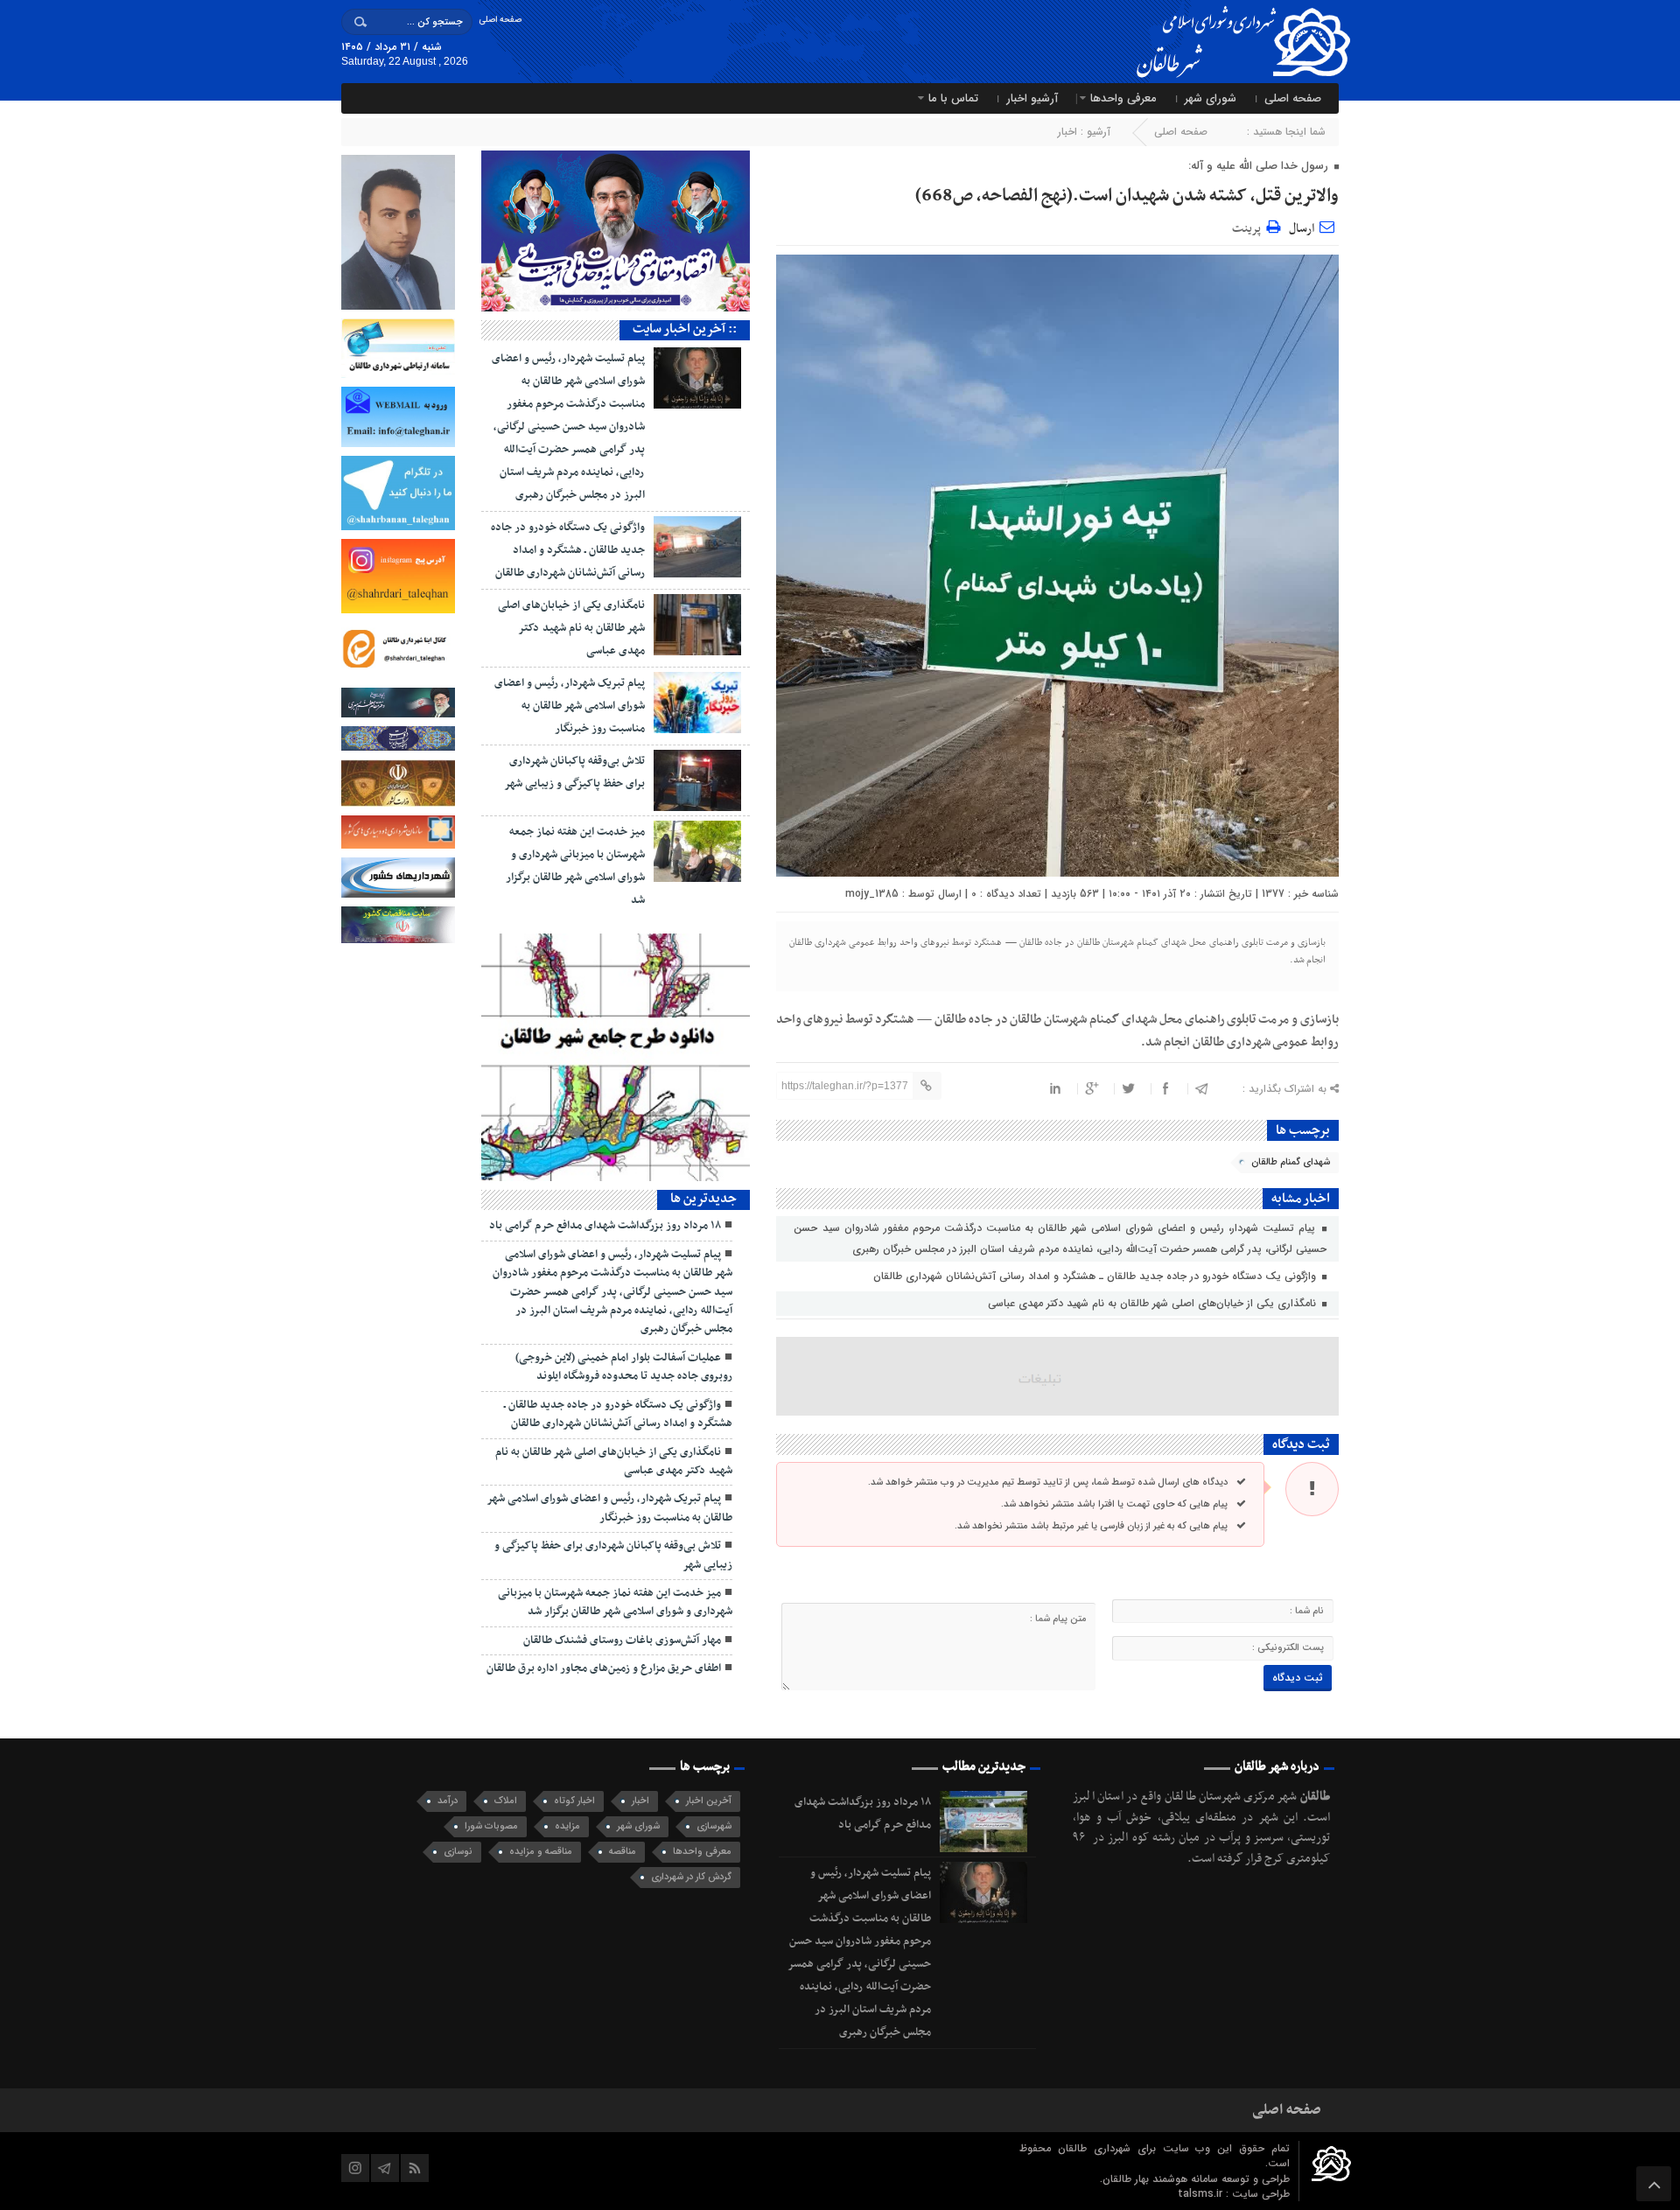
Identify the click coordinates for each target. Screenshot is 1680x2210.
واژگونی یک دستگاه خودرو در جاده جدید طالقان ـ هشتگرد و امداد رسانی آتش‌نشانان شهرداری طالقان (1096, 1276)
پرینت (1249, 226)
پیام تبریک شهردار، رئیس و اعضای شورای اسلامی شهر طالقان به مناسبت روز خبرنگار (570, 706)
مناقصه (623, 1852)
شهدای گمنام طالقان (1291, 1162)
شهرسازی (714, 1826)
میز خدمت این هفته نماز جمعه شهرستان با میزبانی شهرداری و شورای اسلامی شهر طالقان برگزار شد (615, 1602)
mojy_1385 (872, 894)
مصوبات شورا (491, 1826)
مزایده (567, 1826)
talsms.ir (1202, 2194)
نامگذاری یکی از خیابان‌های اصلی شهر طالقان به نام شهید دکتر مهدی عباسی (1154, 1303)
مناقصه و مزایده (541, 1852)
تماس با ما (953, 98)
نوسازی (458, 1852)
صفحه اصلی (500, 20)
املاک (506, 1801)
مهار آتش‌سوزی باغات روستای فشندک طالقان (622, 1640)
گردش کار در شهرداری (691, 1877)
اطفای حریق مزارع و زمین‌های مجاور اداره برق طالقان (604, 1668)
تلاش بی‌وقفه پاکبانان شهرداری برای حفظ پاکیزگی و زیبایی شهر (613, 1555)
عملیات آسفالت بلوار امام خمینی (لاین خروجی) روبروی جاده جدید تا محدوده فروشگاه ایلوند (624, 1367)
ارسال (1302, 229)
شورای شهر (1211, 98)
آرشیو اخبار (1032, 98)
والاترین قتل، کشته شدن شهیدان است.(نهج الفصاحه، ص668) (1127, 196)
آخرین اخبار (709, 1801)
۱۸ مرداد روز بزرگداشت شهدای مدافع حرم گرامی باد (605, 1226)
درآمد (448, 1801)
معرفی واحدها (1123, 98)
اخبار (1067, 132)
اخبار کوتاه (574, 1801)
